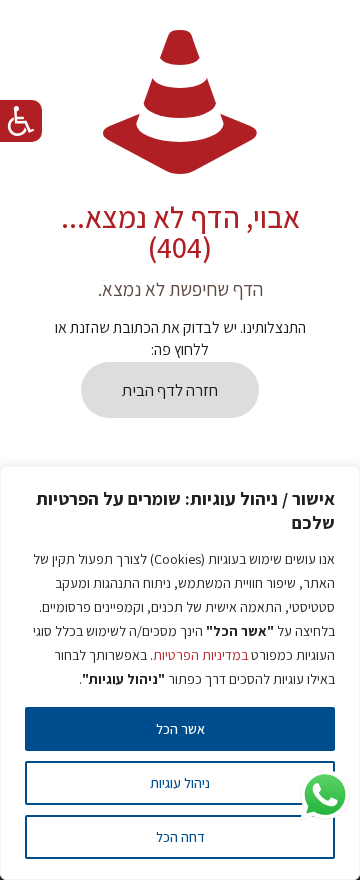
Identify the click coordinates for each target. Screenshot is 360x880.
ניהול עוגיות (180, 783)
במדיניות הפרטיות (200, 655)
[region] (180, 673)
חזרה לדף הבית (170, 390)
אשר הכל (180, 729)
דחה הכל (180, 837)
